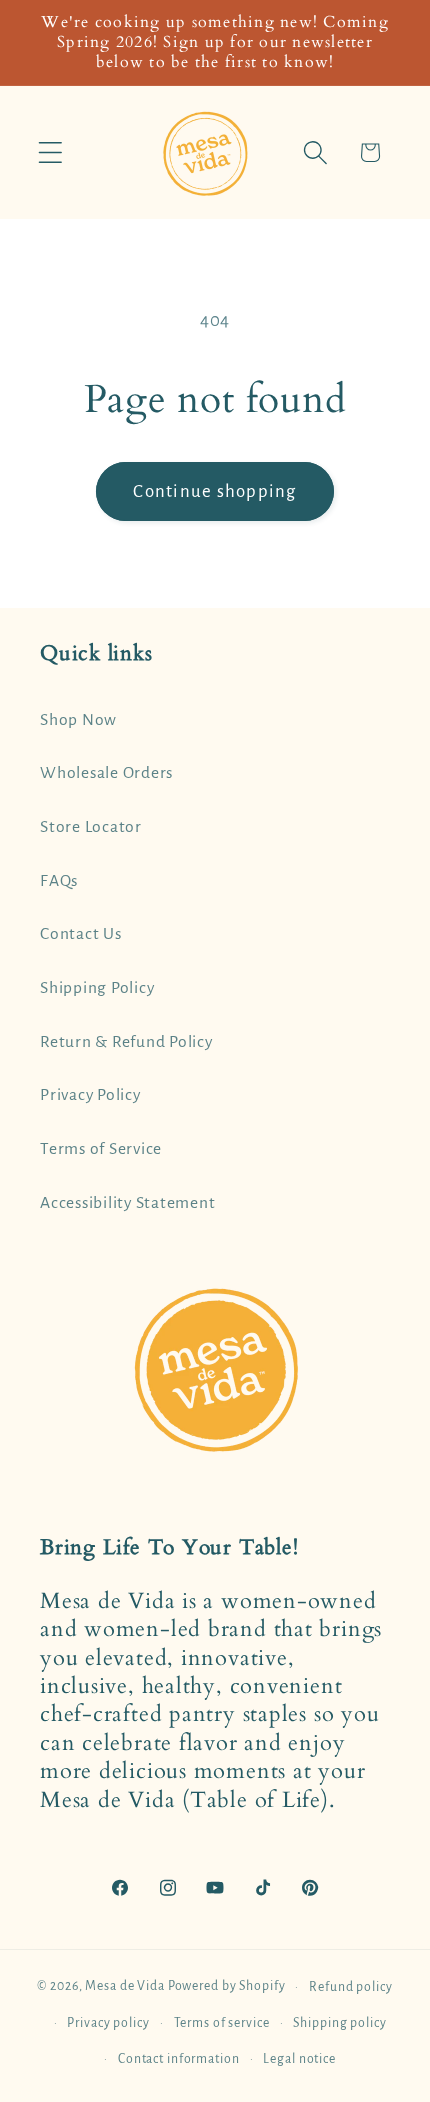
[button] (50, 152)
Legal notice (299, 2059)
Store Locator (91, 827)
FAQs (59, 881)
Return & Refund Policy (126, 1042)
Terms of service (222, 2023)
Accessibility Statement (127, 1203)
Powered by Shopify (227, 1987)
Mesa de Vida (125, 1987)
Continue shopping (214, 491)
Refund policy (350, 1987)
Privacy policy (108, 2023)
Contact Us (81, 934)
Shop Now (78, 720)
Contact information (179, 2059)
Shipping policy (339, 2023)
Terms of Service (101, 1149)
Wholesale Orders (106, 773)
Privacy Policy (90, 1095)
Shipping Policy (97, 988)
